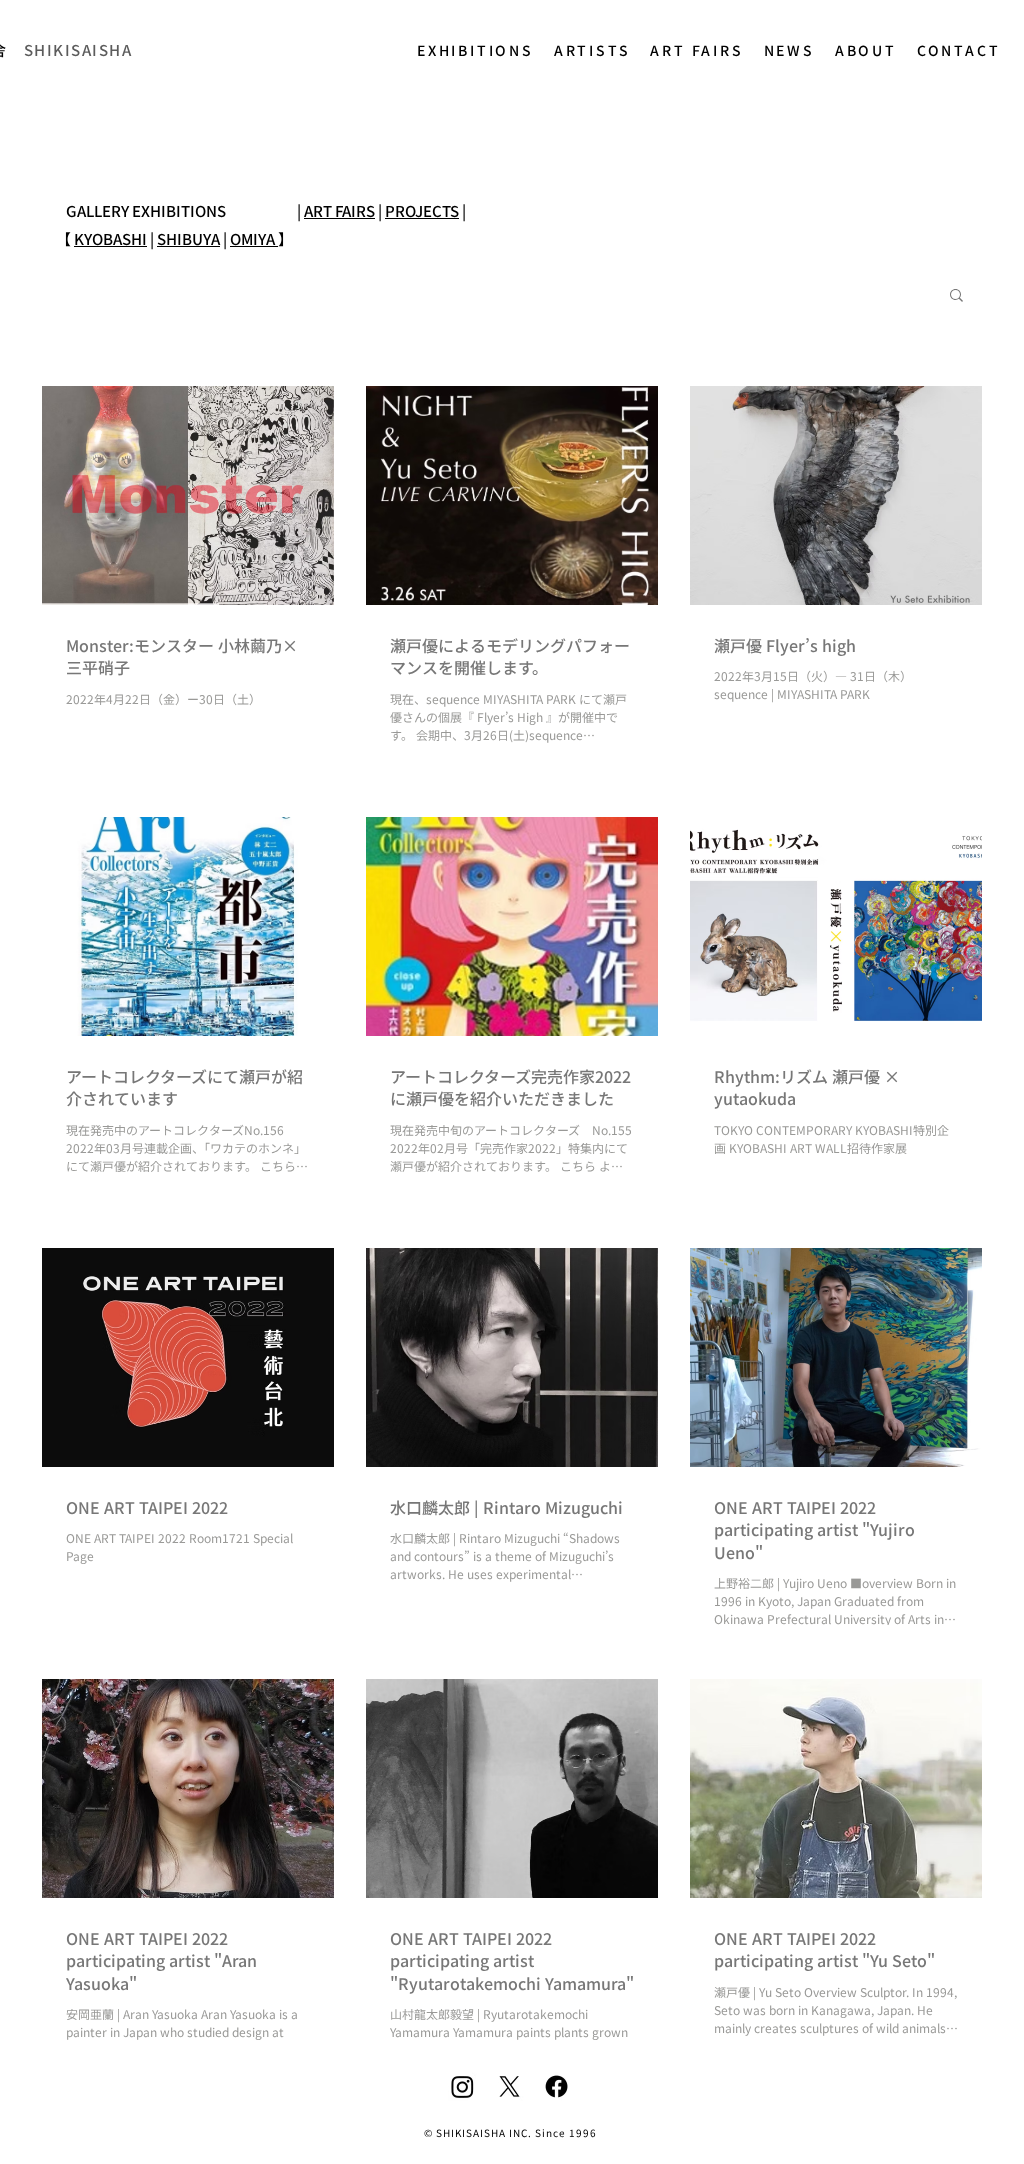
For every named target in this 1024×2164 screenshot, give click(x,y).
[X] (509, 2086)
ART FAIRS (339, 210)
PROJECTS (422, 210)
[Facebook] (556, 2086)
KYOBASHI (110, 238)
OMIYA (254, 238)
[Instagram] (462, 2086)
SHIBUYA (188, 238)
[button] (956, 296)
